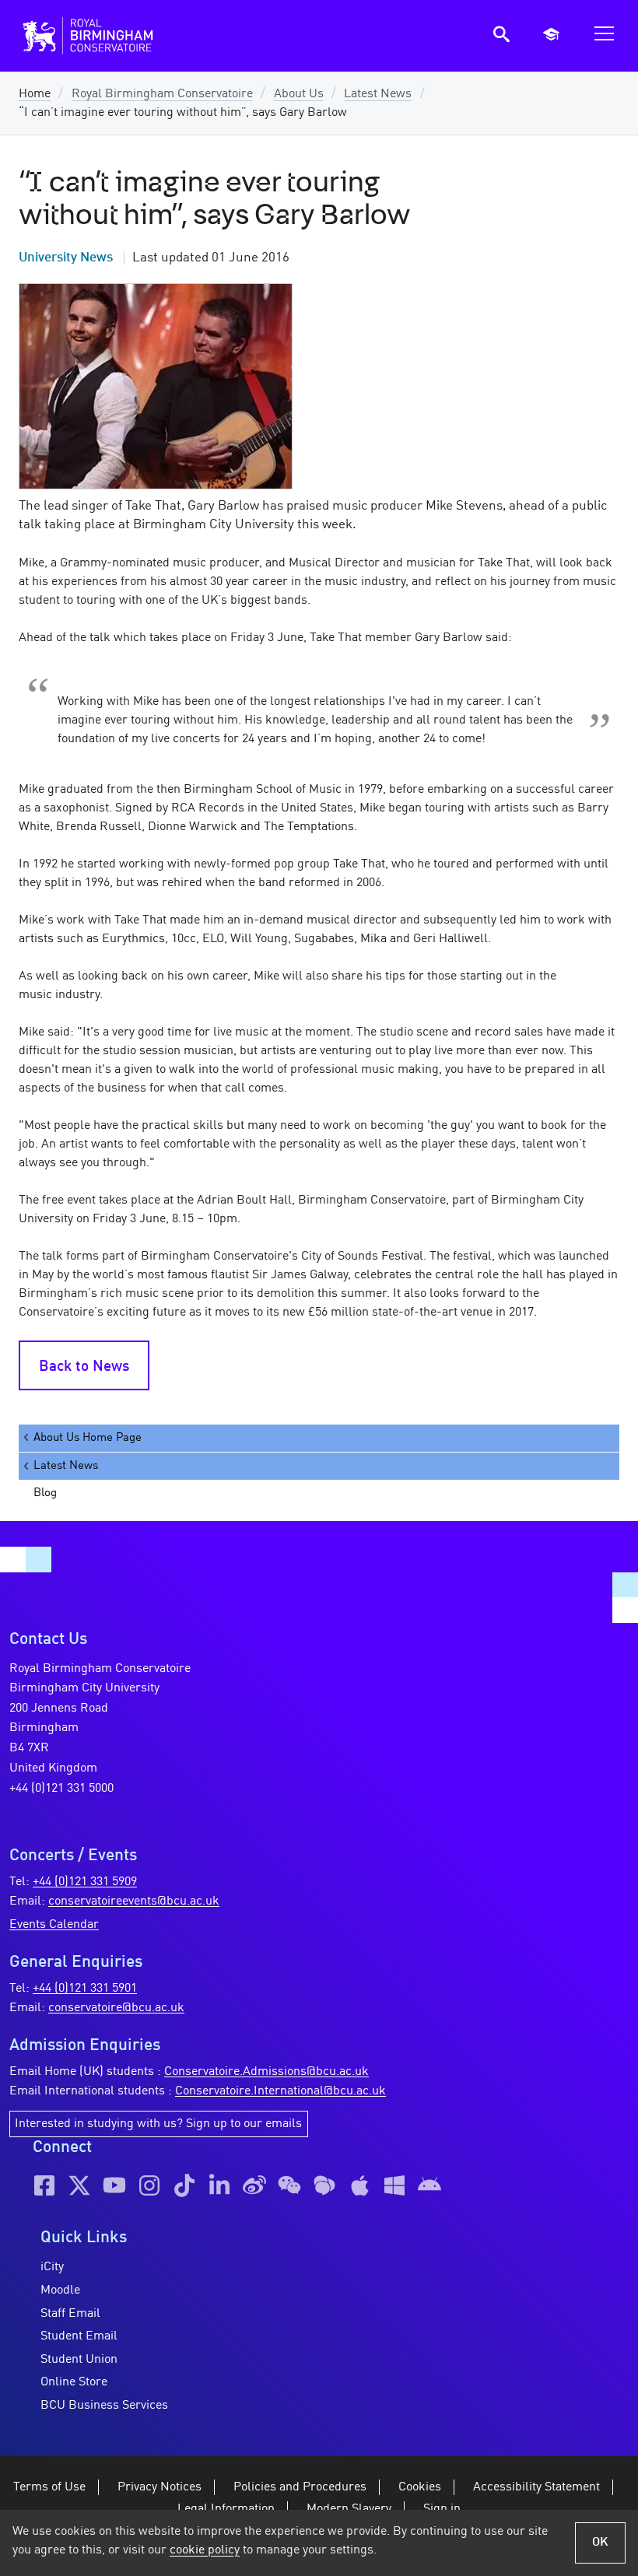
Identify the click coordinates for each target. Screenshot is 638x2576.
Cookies (420, 2487)
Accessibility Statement (536, 2487)
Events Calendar (54, 1925)
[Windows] (394, 2185)
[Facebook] (44, 2185)
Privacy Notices (159, 2487)
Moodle (60, 2290)
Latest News (378, 94)
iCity (52, 2267)
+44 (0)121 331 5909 (85, 1882)
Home (35, 94)
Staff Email (70, 2314)
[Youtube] (114, 2185)
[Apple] (359, 2185)
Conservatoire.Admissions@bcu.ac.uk (266, 2072)
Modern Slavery (349, 2509)
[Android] (429, 2185)
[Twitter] (79, 2185)
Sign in (442, 2509)
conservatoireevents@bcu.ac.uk (134, 1901)
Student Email (79, 2336)
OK (600, 2543)
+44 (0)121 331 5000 (61, 1789)
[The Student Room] (324, 2185)
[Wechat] (289, 2185)
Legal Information (226, 2509)
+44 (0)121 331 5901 (85, 1989)
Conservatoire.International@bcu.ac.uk (280, 2091)
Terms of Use (49, 2487)
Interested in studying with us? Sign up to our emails (158, 2124)
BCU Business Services (104, 2406)
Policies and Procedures (300, 2487)
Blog (45, 1493)
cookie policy (205, 2550)
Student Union (79, 2360)
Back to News (84, 1367)
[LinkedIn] (219, 2185)
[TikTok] (184, 2185)
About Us (299, 94)
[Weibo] (254, 2185)
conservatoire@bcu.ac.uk (116, 2008)
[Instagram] (149, 2185)
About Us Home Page (88, 1438)
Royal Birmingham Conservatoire (162, 94)
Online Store (74, 2382)
